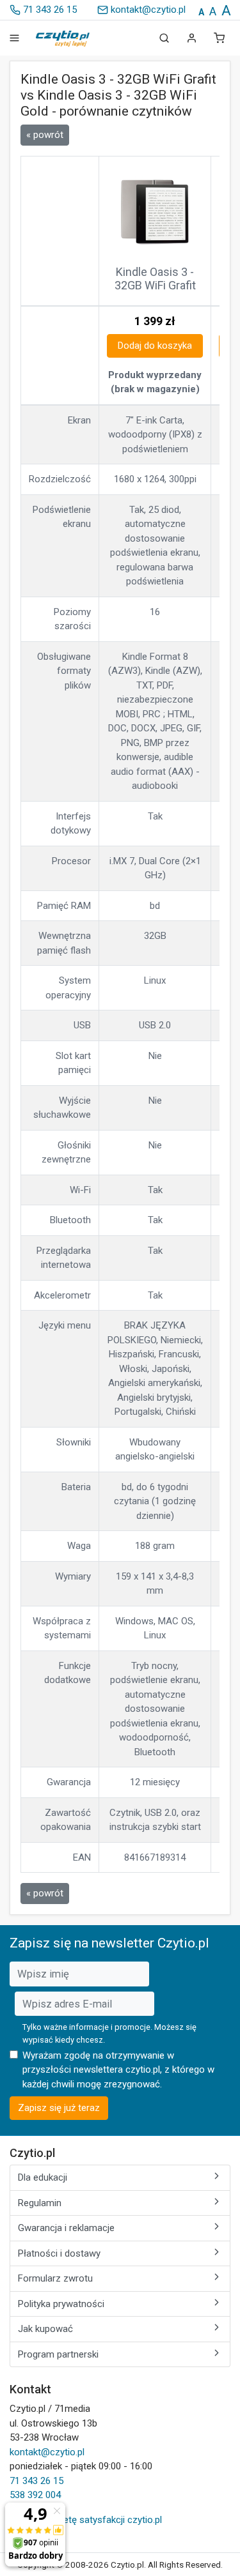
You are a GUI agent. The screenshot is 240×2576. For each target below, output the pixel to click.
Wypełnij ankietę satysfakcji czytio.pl (86, 2520)
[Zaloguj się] (192, 38)
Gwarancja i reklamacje (66, 2228)
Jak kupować (45, 2329)
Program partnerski (58, 2354)
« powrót (45, 135)
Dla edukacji (43, 2177)
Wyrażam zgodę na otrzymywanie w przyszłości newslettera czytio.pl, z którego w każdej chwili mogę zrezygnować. (118, 2070)
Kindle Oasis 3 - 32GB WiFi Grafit (155, 279)
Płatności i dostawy (59, 2253)
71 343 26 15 (49, 10)
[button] (219, 38)
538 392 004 (35, 2495)
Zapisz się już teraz (59, 2108)
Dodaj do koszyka (155, 346)
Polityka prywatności (61, 2304)
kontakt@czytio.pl (147, 10)
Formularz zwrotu (55, 2278)
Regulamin (40, 2203)
